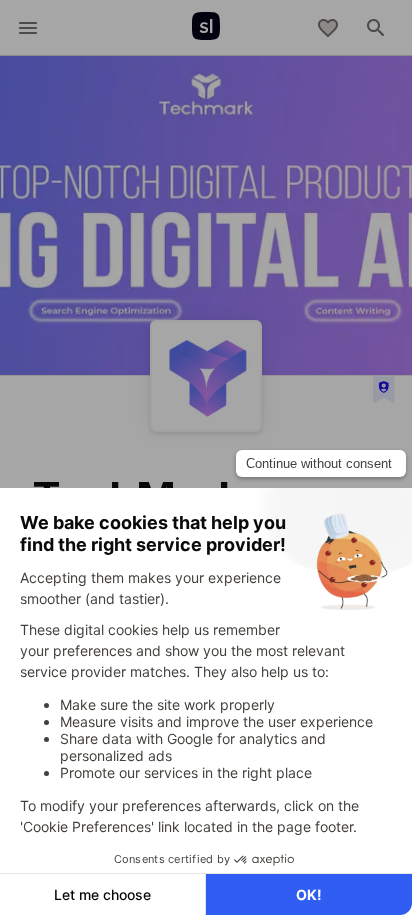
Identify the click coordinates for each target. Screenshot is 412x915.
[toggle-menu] (28, 28)
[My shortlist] (328, 28)
